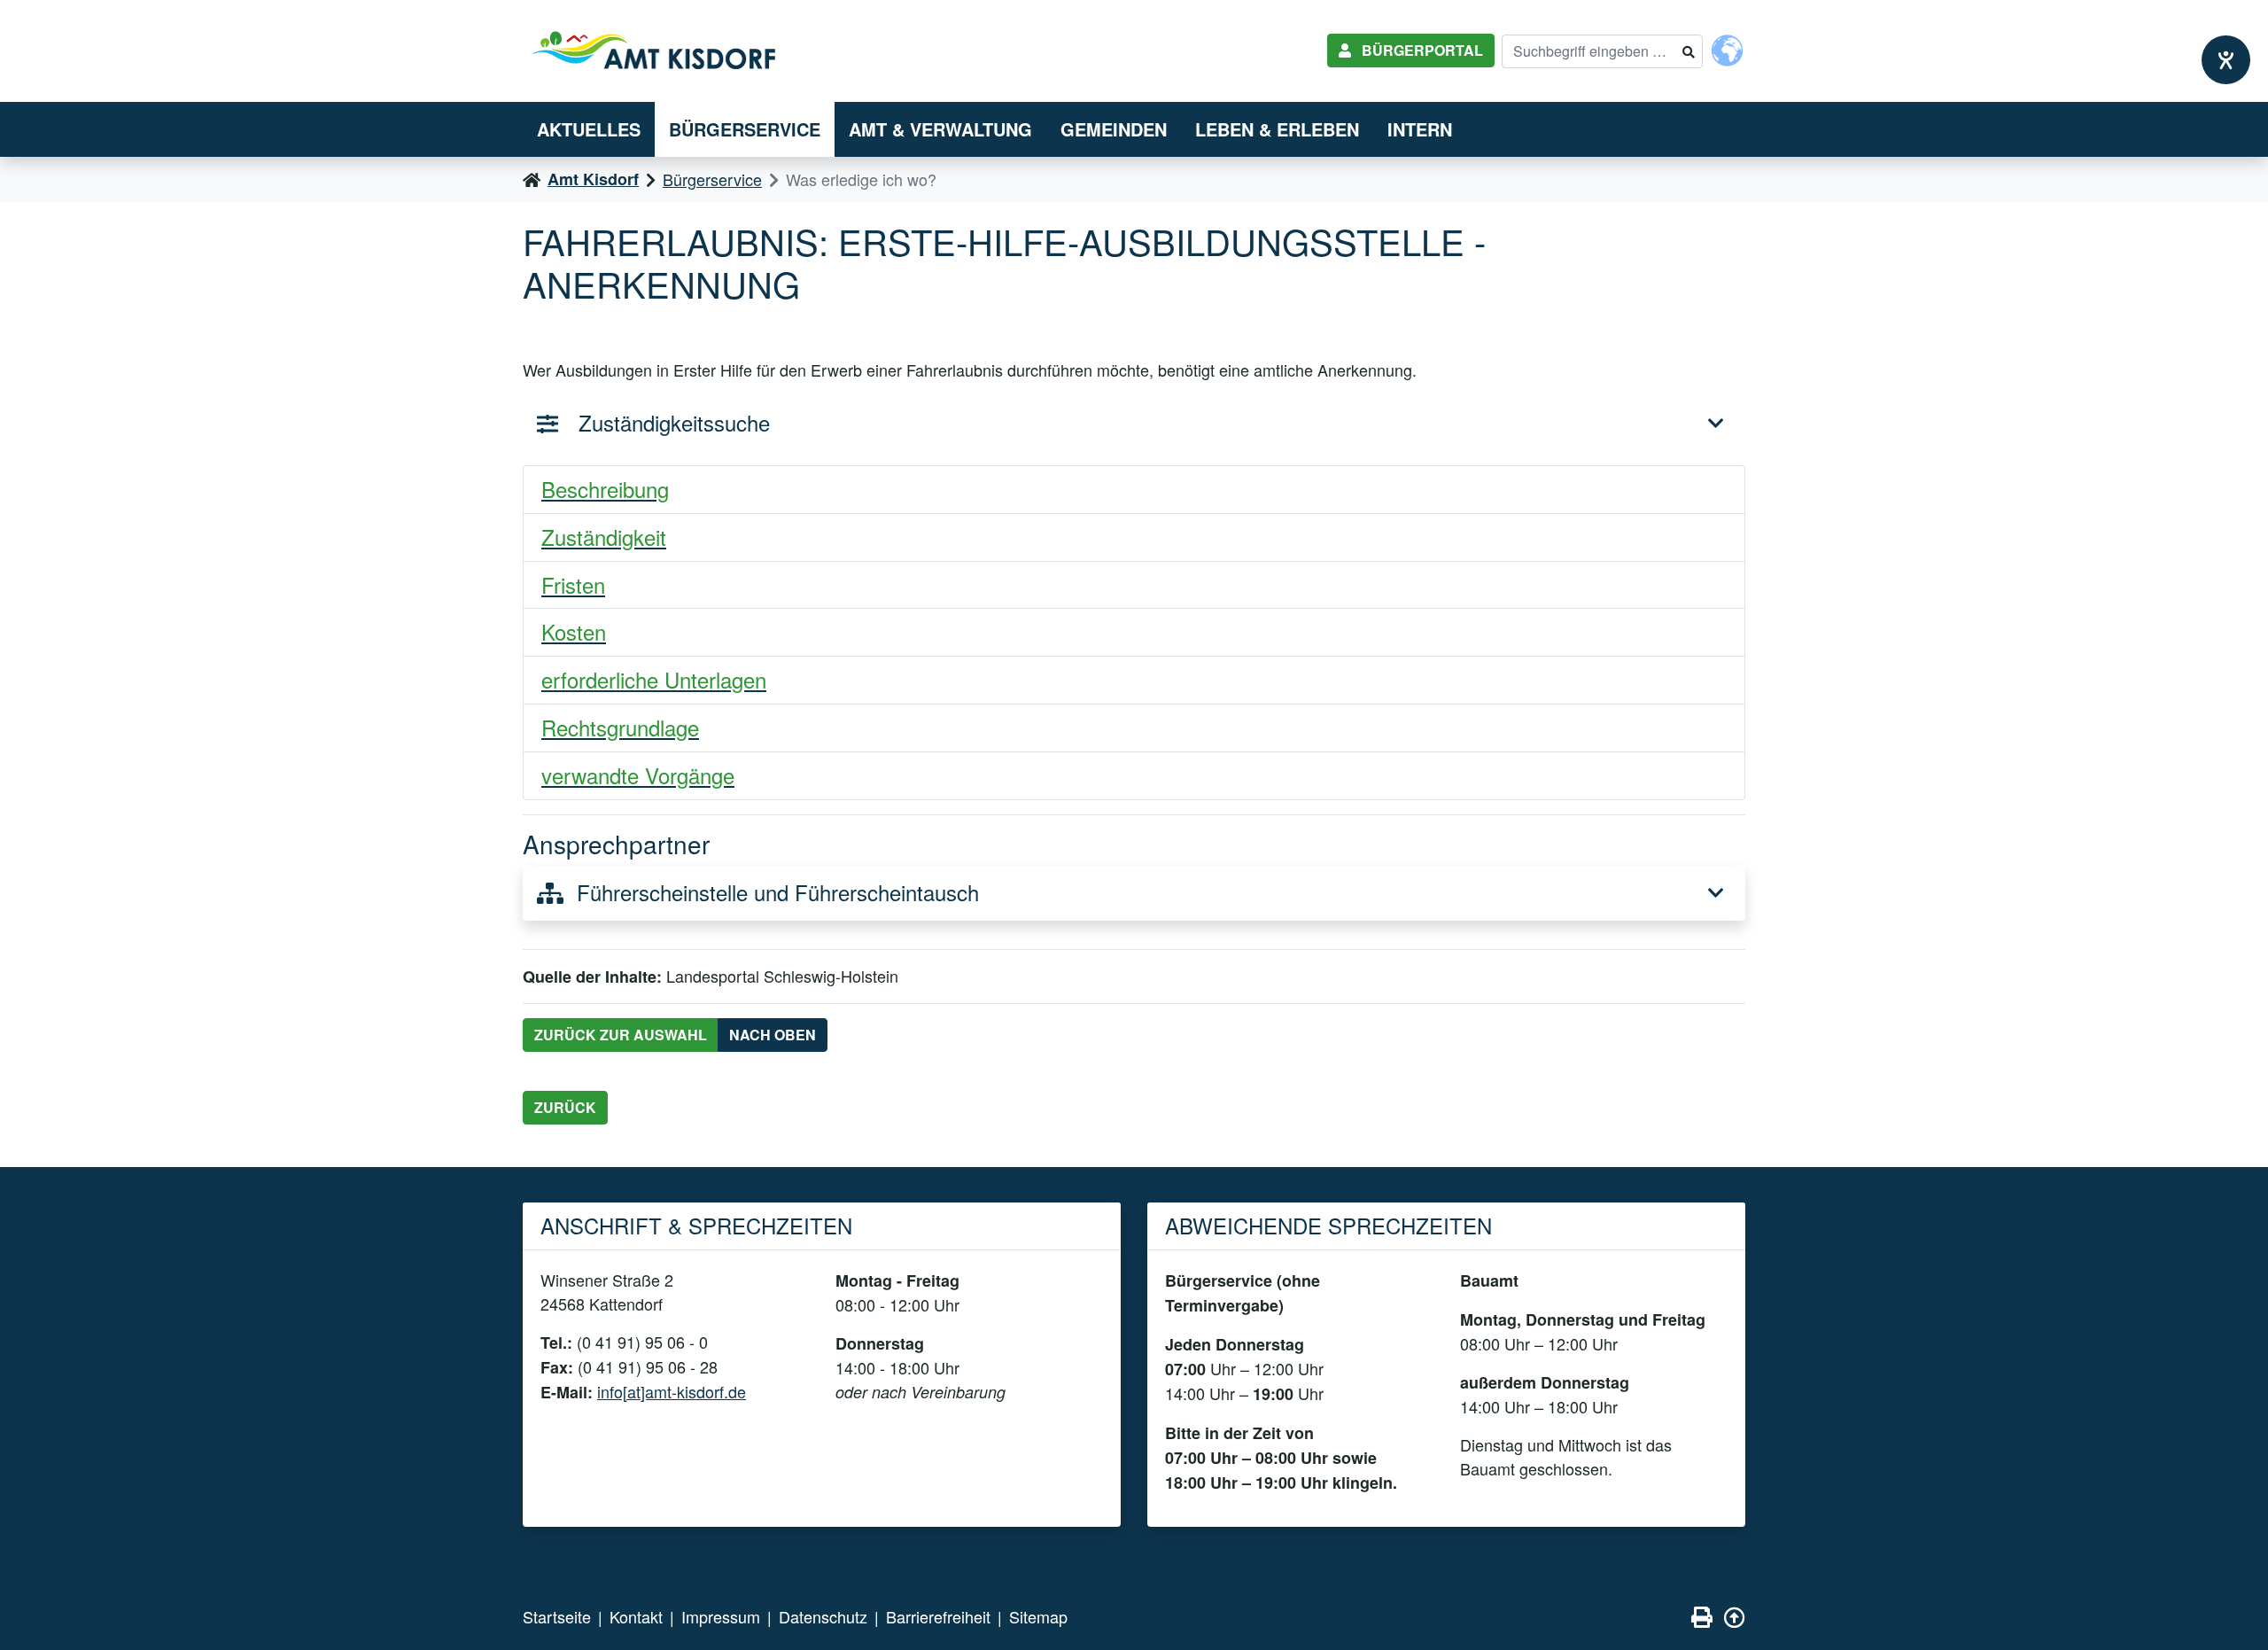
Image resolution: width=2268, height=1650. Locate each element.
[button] (1134, 490)
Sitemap (1038, 1616)
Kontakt (636, 1616)
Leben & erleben (1277, 129)
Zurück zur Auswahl (621, 1035)
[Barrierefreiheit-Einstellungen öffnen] (2226, 60)
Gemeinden (1114, 129)
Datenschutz (823, 1616)
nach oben (773, 1035)
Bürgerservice (745, 129)
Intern (1420, 129)
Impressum (721, 1616)
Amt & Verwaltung (940, 129)
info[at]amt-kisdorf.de (672, 1391)
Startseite (557, 1616)
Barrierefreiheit (938, 1616)
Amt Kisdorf (593, 179)
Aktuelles (589, 129)
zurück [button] (565, 1107)
